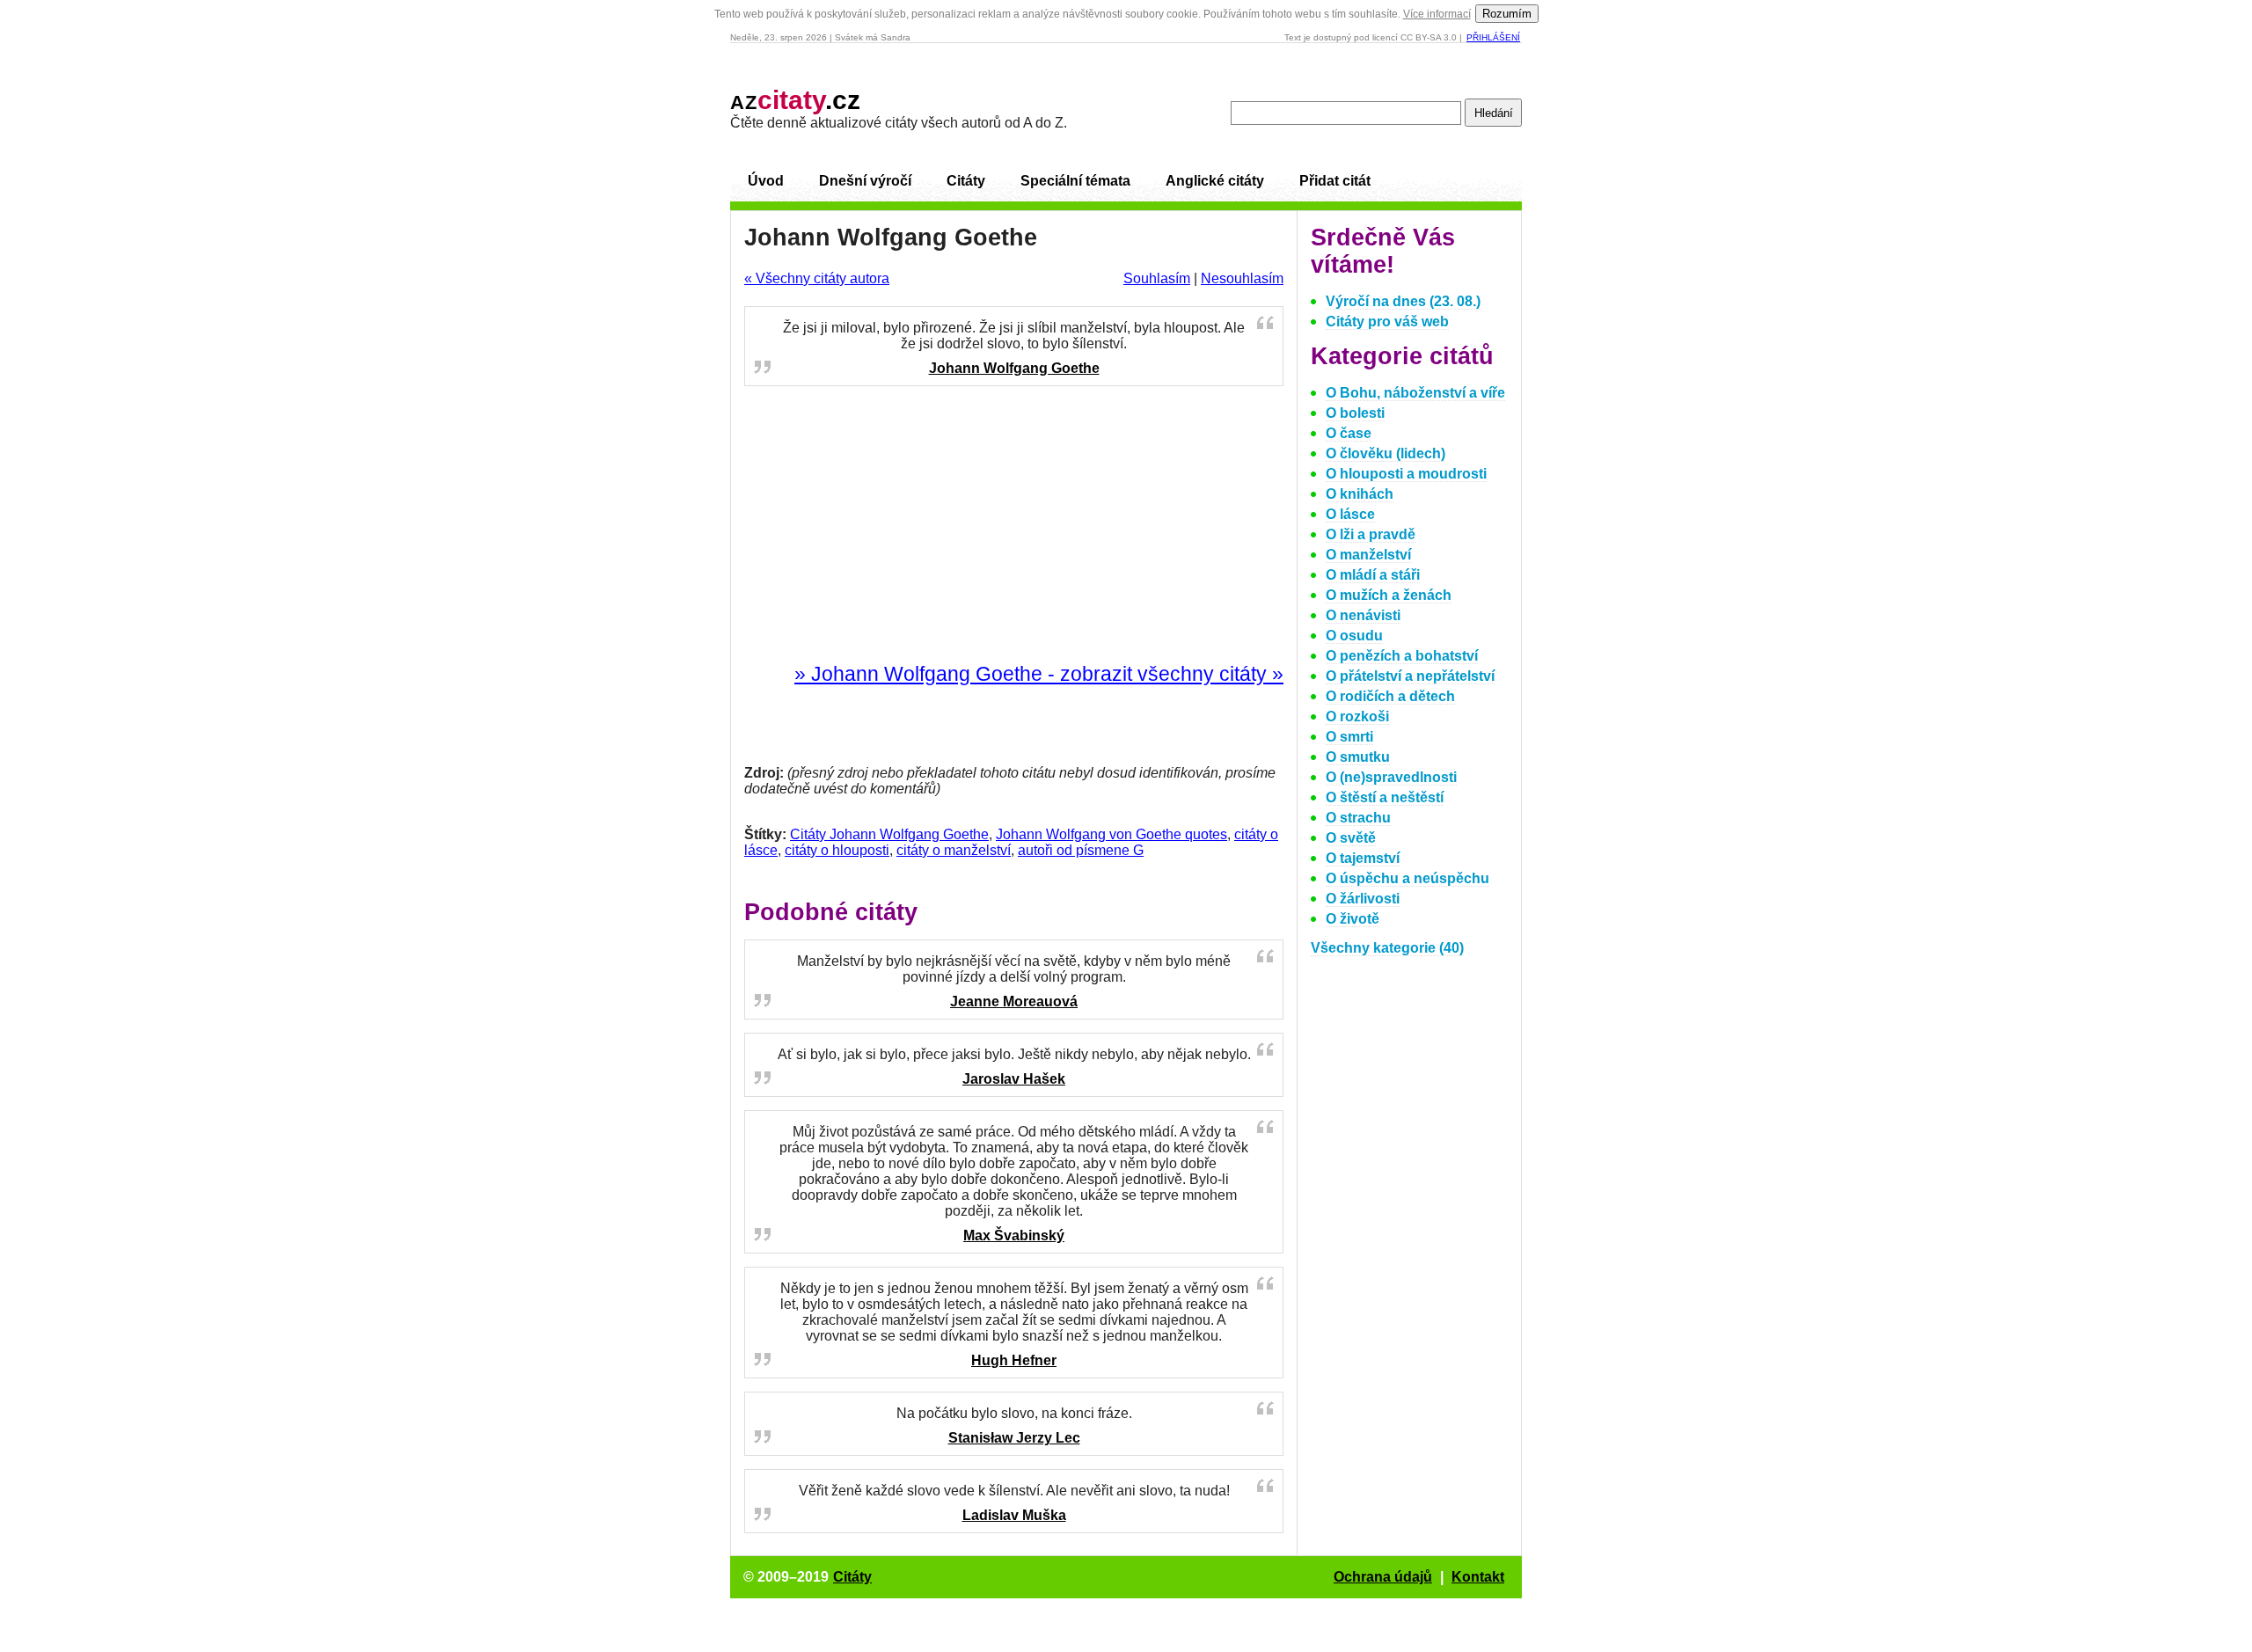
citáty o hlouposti (837, 850)
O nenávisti (1363, 615)
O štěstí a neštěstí (1385, 797)
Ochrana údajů (1383, 1577)
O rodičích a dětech (1390, 696)
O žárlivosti (1363, 899)
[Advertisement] (1014, 525)
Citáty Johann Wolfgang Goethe (889, 834)
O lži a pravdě (1371, 534)
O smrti (1349, 737)
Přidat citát (1335, 181)
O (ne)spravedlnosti (1391, 777)
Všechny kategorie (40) (1387, 948)
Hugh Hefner (1014, 1360)
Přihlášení (1493, 37)
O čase (1349, 433)
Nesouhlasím (1242, 278)
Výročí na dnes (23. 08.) (1403, 301)
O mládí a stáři (1373, 575)
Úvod (766, 181)
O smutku (1358, 757)
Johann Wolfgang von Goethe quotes (1111, 834)
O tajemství (1363, 858)
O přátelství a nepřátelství (1410, 676)
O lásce (1350, 514)
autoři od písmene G (1081, 850)
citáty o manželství (954, 850)
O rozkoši (1357, 716)
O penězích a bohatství (1402, 656)
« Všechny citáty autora (817, 278)
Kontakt (1478, 1577)
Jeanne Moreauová (1014, 1001)
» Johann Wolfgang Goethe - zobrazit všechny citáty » (1039, 674)
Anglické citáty (1215, 181)
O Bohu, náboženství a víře (1415, 393)
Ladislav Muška (1014, 1515)
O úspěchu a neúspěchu (1407, 878)
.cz (795, 100)
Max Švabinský (1014, 1235)
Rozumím (1507, 14)
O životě (1353, 919)
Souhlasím (1157, 278)
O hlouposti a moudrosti (1406, 474)
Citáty (966, 181)
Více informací (1437, 14)
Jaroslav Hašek (1014, 1079)
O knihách (1360, 494)
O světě (1351, 838)
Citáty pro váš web (1387, 322)
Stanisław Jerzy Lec (1014, 1438)
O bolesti (1355, 413)
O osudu (1354, 636)
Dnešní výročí (865, 181)
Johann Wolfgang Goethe (1014, 368)
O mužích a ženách (1389, 595)
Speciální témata (1075, 181)
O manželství (1368, 555)
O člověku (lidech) (1386, 453)
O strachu (1358, 818)
